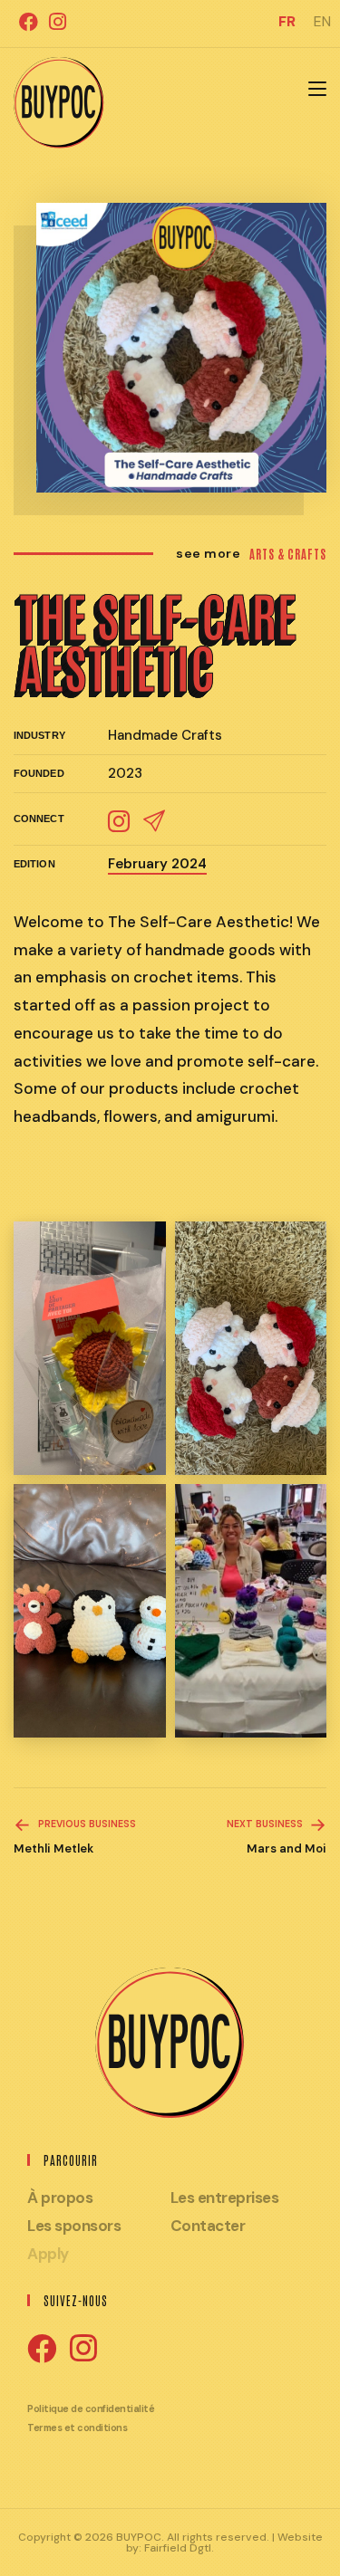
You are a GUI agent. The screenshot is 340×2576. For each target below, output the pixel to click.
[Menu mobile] (317, 90)
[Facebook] (42, 2350)
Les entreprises (225, 2198)
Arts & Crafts (288, 554)
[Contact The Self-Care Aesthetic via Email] (154, 819)
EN (322, 21)
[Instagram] (83, 2349)
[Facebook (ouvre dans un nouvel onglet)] (29, 22)
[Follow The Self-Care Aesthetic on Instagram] (119, 819)
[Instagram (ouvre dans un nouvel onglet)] (55, 22)
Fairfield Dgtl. (179, 2548)
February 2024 (157, 864)
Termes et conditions (77, 2428)
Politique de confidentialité (91, 2409)
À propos (60, 2198)
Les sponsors (74, 2226)
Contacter (208, 2226)
